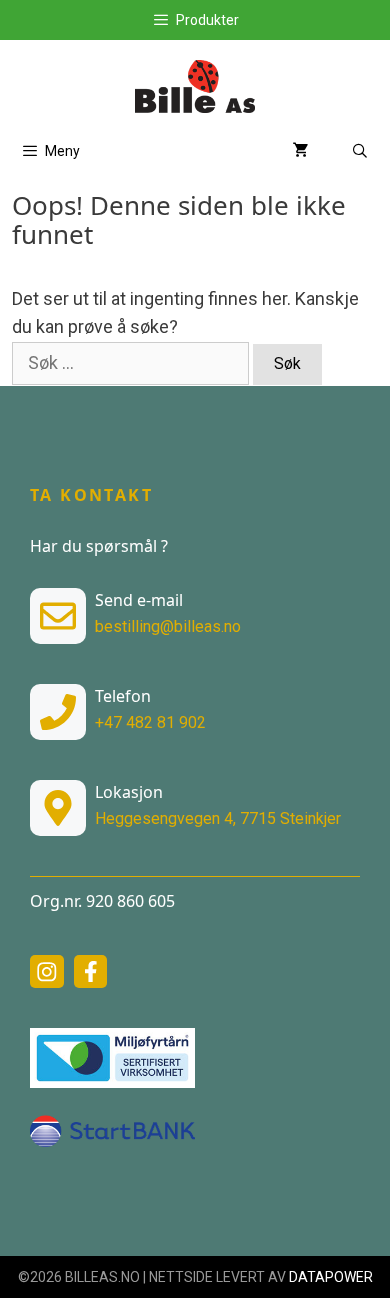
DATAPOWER (331, 1277)
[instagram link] (47, 972)
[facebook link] (91, 972)
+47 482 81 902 (150, 722)
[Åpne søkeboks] (360, 151)
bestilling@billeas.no (168, 626)
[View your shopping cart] (301, 151)
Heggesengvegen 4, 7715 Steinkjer (218, 818)
